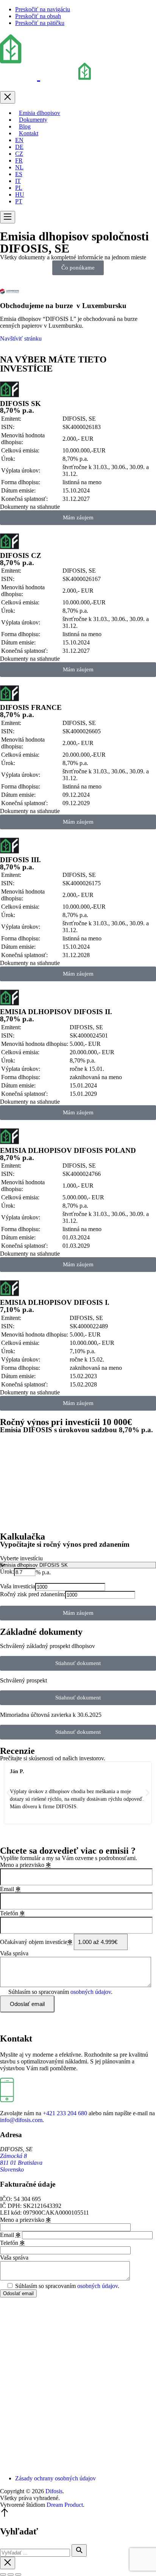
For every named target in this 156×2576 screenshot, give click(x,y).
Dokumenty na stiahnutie (30, 507)
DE (19, 147)
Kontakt (29, 133)
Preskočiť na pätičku (40, 23)
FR (19, 160)
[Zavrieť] (8, 97)
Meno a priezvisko (25, 1865)
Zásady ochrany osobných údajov (55, 2478)
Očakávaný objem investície (36, 1942)
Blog (25, 126)
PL (19, 188)
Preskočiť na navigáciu (43, 9)
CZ (19, 154)
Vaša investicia (18, 1586)
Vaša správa (14, 1953)
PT (19, 201)
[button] (9, 1793)
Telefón (12, 1913)
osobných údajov (91, 1992)
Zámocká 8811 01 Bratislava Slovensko (21, 2163)
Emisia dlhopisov (40, 113)
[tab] (78, 507)
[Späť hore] (5, 2515)
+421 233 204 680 (65, 2113)
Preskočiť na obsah (38, 16)
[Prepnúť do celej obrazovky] (11, 2574)
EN (19, 140)
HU (20, 194)
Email (10, 1889)
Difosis (54, 2491)
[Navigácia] (8, 217)
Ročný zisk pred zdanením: (33, 1594)
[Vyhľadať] (79, 2550)
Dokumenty (33, 120)
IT (18, 181)
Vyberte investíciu (21, 1558)
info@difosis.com (21, 2120)
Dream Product (65, 2505)
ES (19, 174)
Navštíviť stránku (21, 338)
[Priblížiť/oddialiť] (18, 2574)
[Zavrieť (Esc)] (3, 2574)
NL (19, 167)
